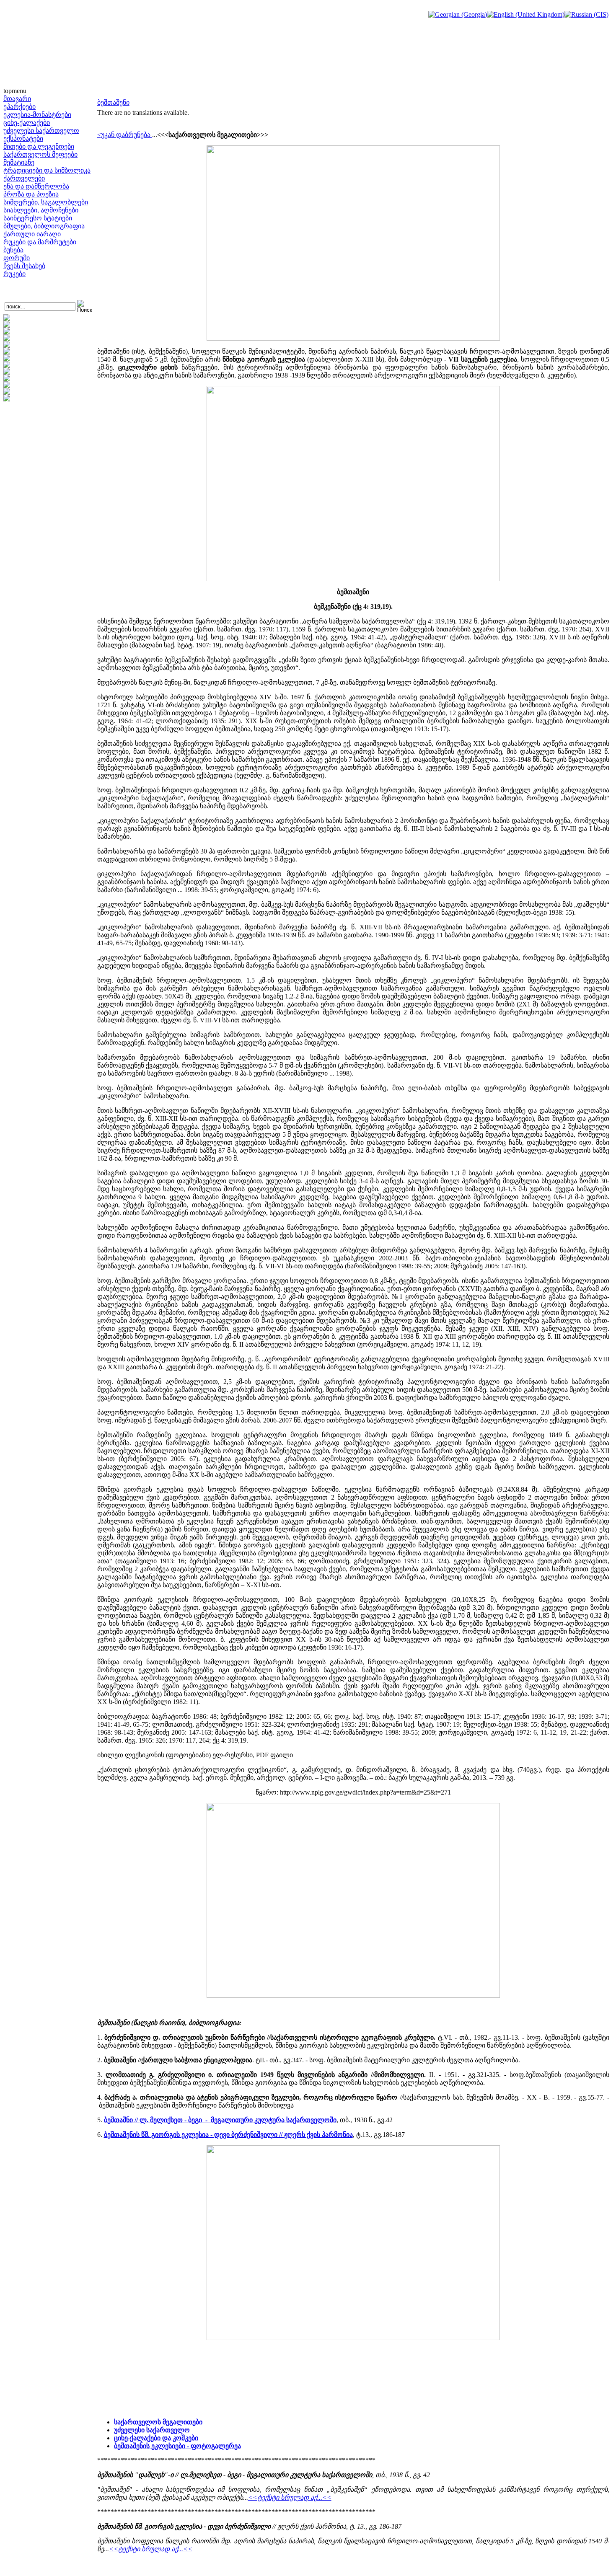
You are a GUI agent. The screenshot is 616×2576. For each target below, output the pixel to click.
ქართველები (24, 178)
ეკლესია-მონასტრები (37, 115)
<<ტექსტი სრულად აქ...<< (290, 2497)
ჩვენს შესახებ (24, 266)
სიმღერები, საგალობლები (46, 202)
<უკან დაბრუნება (125, 135)
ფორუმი (17, 258)
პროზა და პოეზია (31, 194)
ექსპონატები (23, 138)
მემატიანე (19, 162)
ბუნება (13, 250)
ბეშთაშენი (113, 102)
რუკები (14, 274)
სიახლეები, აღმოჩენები (41, 210)
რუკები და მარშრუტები (40, 242)
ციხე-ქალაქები (27, 123)
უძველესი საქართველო (41, 131)
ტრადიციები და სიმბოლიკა (47, 170)
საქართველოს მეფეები (40, 154)
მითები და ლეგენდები (39, 146)
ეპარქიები (19, 107)
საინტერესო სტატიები (38, 218)
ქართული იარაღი (32, 234)
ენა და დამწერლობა (36, 186)
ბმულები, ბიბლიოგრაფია (44, 226)
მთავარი (17, 99)
